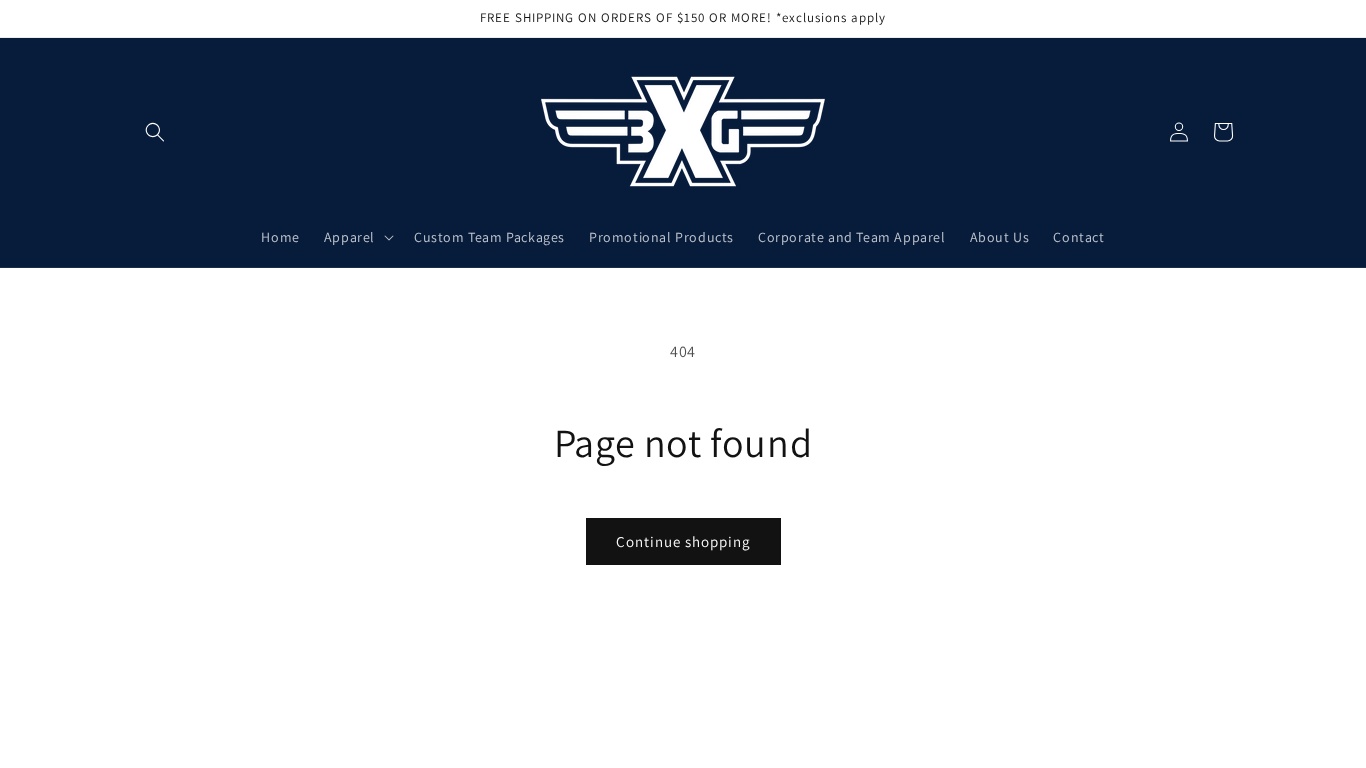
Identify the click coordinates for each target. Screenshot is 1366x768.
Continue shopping (683, 541)
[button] (155, 132)
